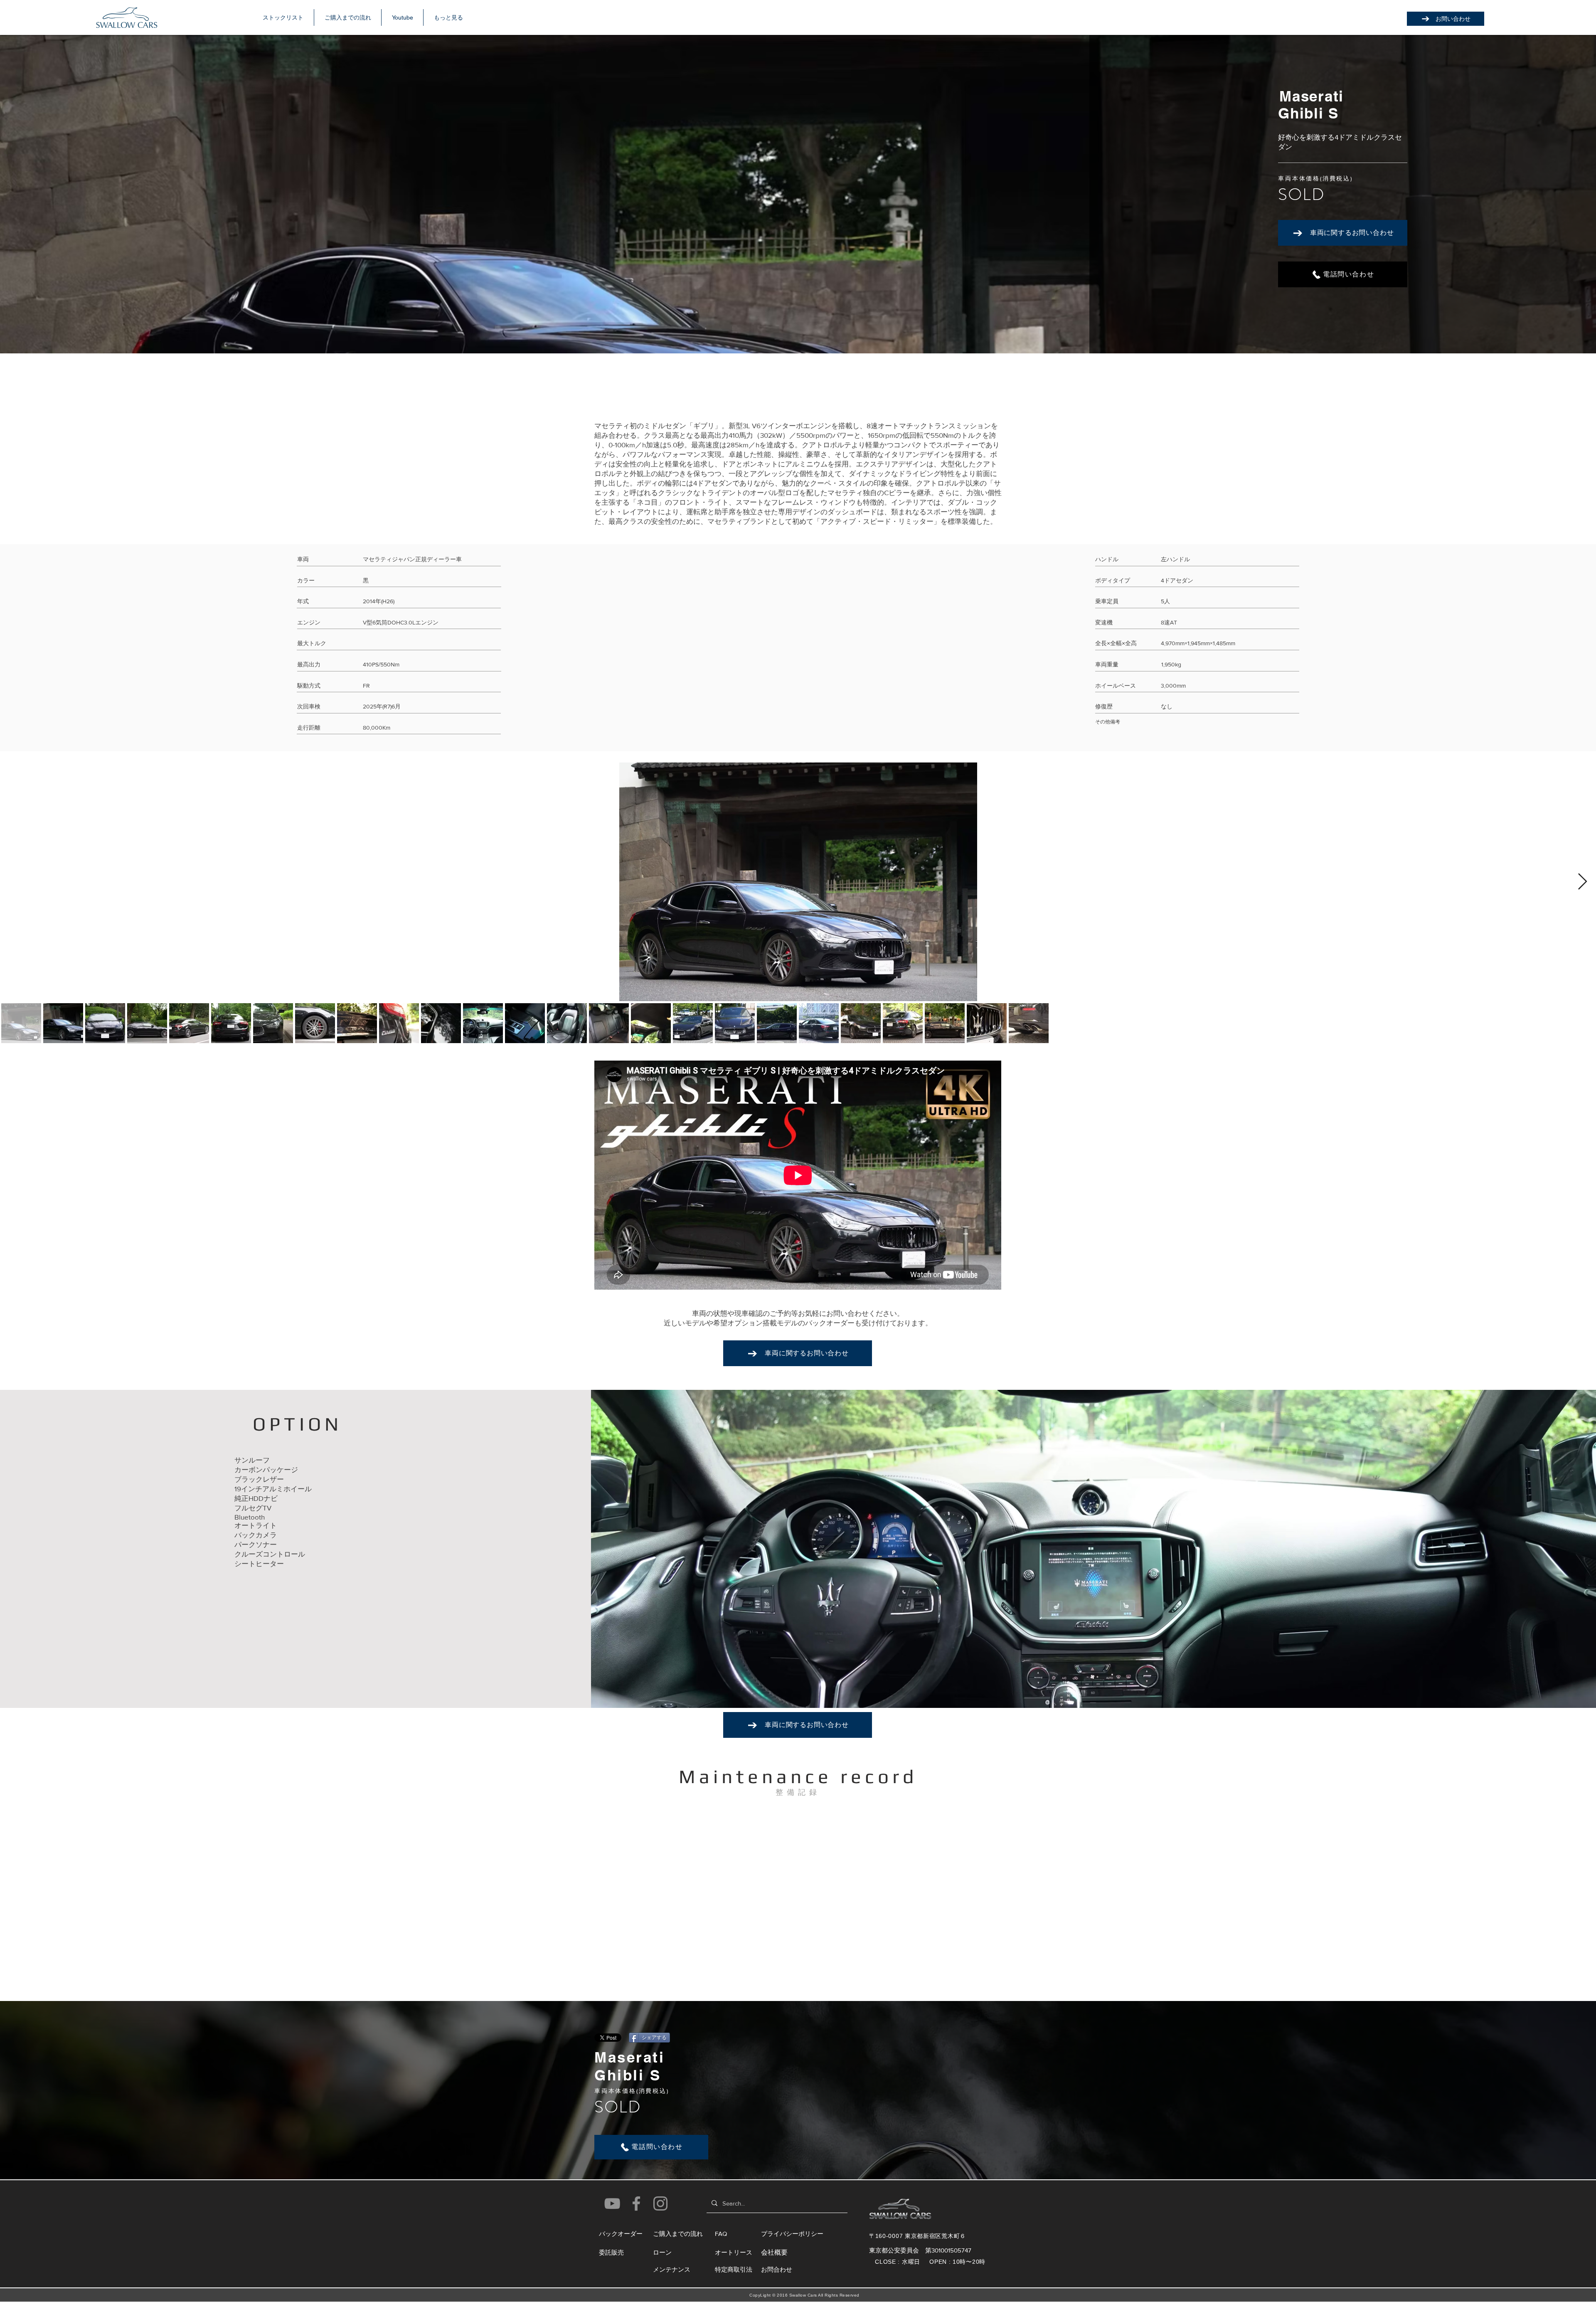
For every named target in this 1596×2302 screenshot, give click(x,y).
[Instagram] (660, 2203)
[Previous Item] (14, 882)
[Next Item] (1582, 882)
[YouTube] (612, 2203)
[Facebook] (636, 2203)
